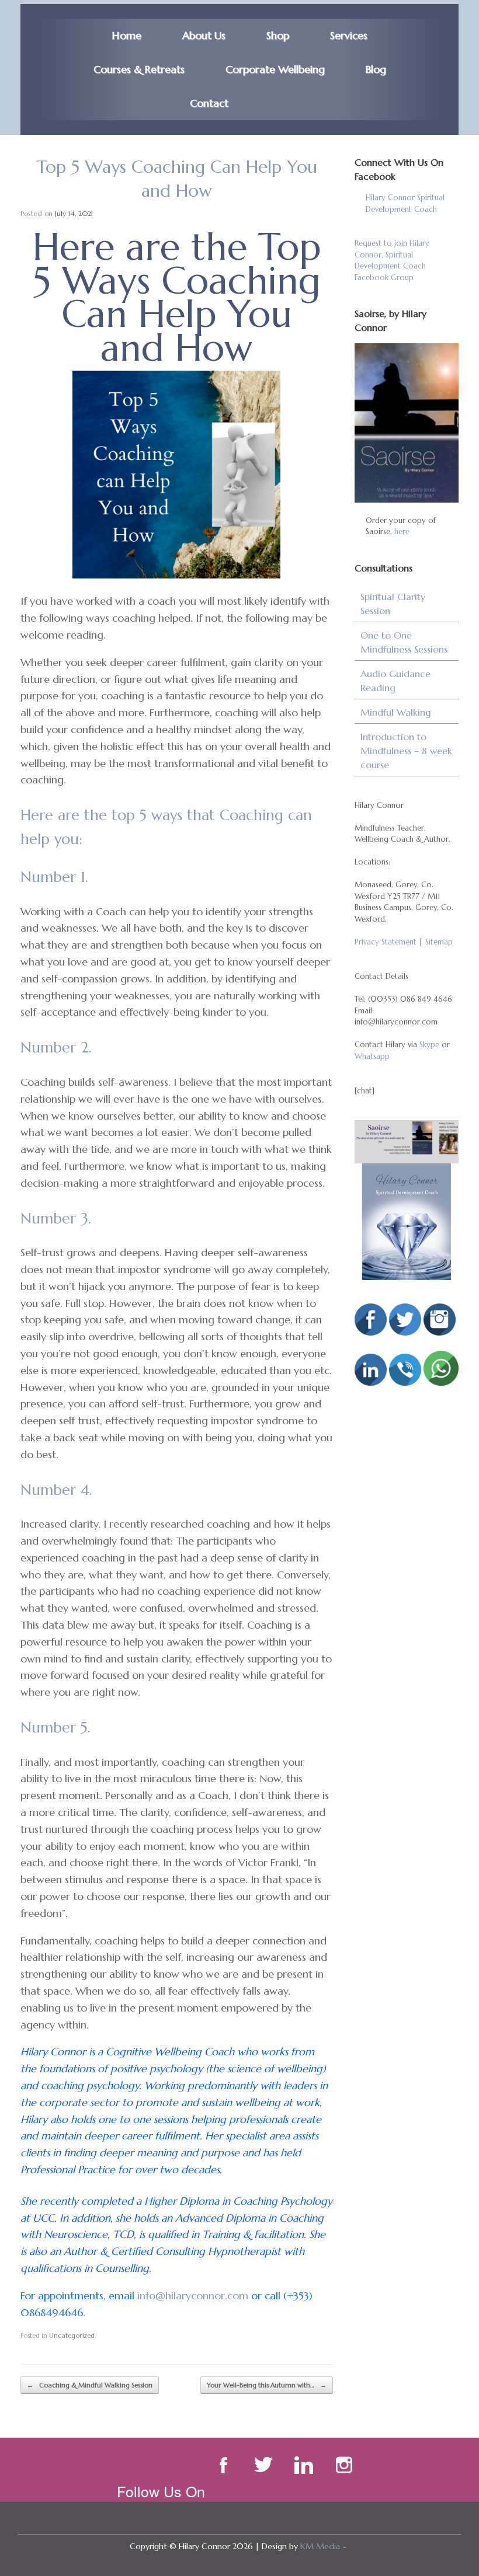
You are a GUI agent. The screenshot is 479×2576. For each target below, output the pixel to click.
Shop (278, 35)
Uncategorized (72, 2336)
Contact (209, 103)
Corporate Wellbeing (275, 69)
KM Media (320, 2546)
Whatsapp (372, 1056)
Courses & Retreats (139, 69)
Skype (429, 1045)
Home (127, 35)
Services (349, 35)
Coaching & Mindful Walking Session (90, 2385)
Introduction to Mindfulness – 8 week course (406, 751)
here (402, 531)
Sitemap (439, 942)
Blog (376, 69)
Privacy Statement (386, 942)
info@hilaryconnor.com (193, 2296)
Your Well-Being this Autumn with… (267, 2385)
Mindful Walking (396, 712)
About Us (204, 35)
